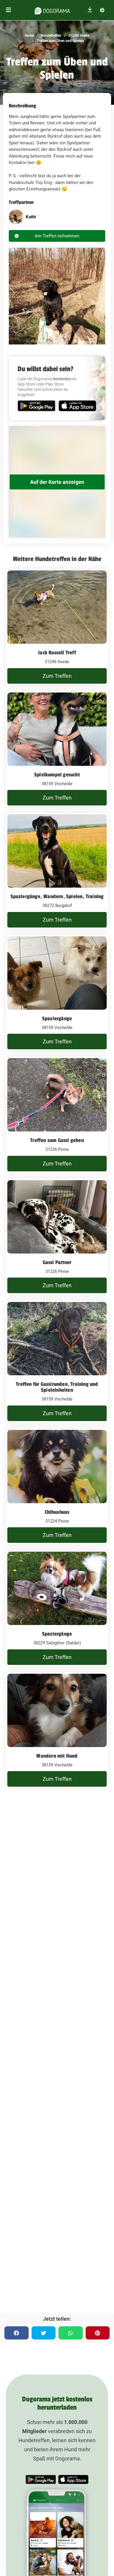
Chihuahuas (57, 1512)
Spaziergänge (57, 1018)
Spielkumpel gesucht (57, 775)
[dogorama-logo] (52, 10)
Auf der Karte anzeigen (57, 482)
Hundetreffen (50, 36)
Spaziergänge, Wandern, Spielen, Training (57, 896)
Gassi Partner (57, 1262)
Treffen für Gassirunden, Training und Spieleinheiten (57, 1387)
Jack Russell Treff (57, 653)
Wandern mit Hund (57, 1756)
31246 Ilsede (78, 36)
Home (29, 36)
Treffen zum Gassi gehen (57, 1140)
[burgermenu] (8, 10)
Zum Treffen (57, 676)
